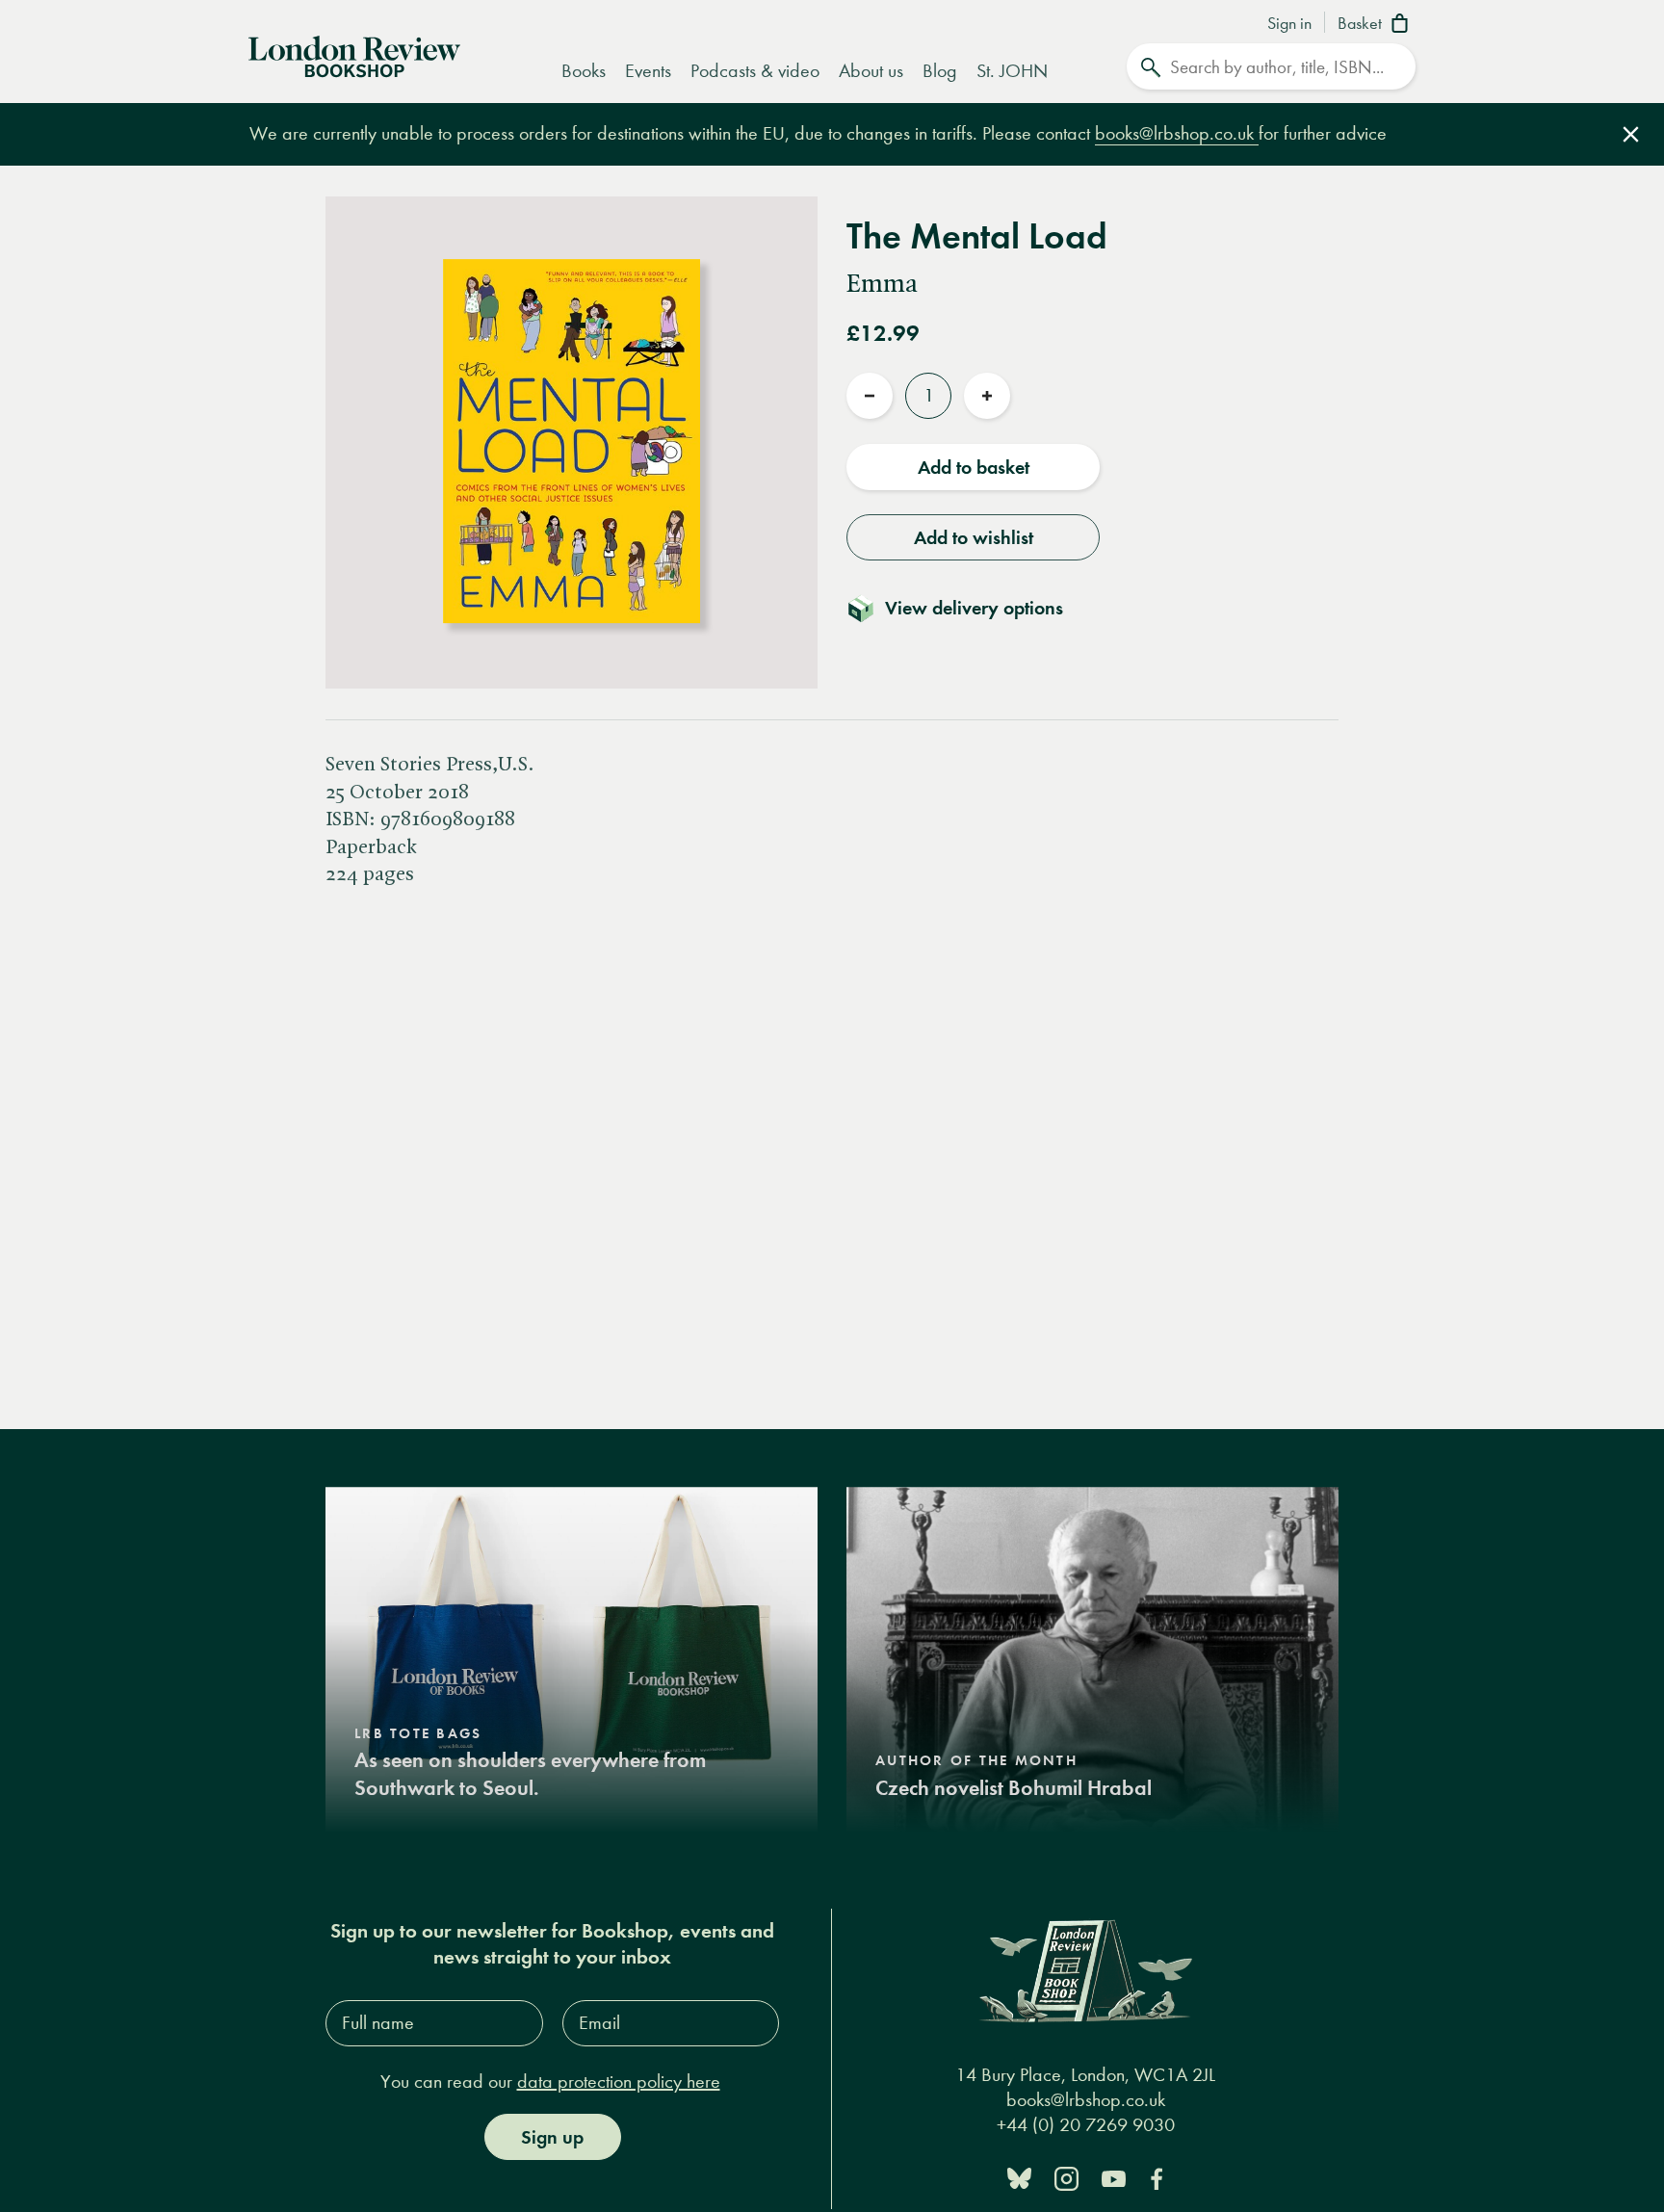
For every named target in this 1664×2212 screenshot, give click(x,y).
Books (584, 71)
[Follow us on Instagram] (1066, 2177)
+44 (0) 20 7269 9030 (1086, 2125)
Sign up (552, 2137)
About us (871, 71)
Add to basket (974, 467)
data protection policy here (619, 2082)
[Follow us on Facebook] (1157, 2177)
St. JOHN (1012, 71)
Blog (940, 71)
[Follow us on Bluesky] (1019, 2177)
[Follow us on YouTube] (1114, 2177)
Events (648, 71)
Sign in (1289, 24)
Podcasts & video (755, 71)
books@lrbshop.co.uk (1177, 133)
